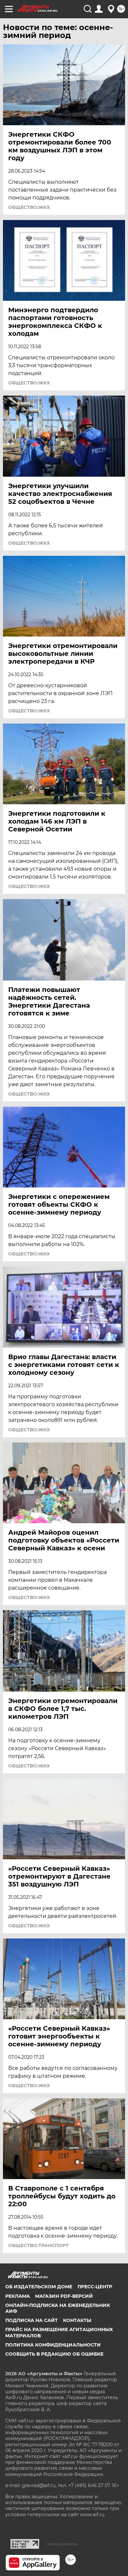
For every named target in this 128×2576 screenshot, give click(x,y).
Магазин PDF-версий (64, 2296)
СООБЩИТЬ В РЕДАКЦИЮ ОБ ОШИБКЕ (54, 2354)
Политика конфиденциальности (53, 2345)
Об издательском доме (39, 2287)
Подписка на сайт (32, 2320)
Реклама (18, 2296)
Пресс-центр (95, 2287)
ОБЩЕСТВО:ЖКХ (29, 207)
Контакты (77, 2320)
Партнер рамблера (62, 2544)
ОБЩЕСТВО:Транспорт (38, 2245)
